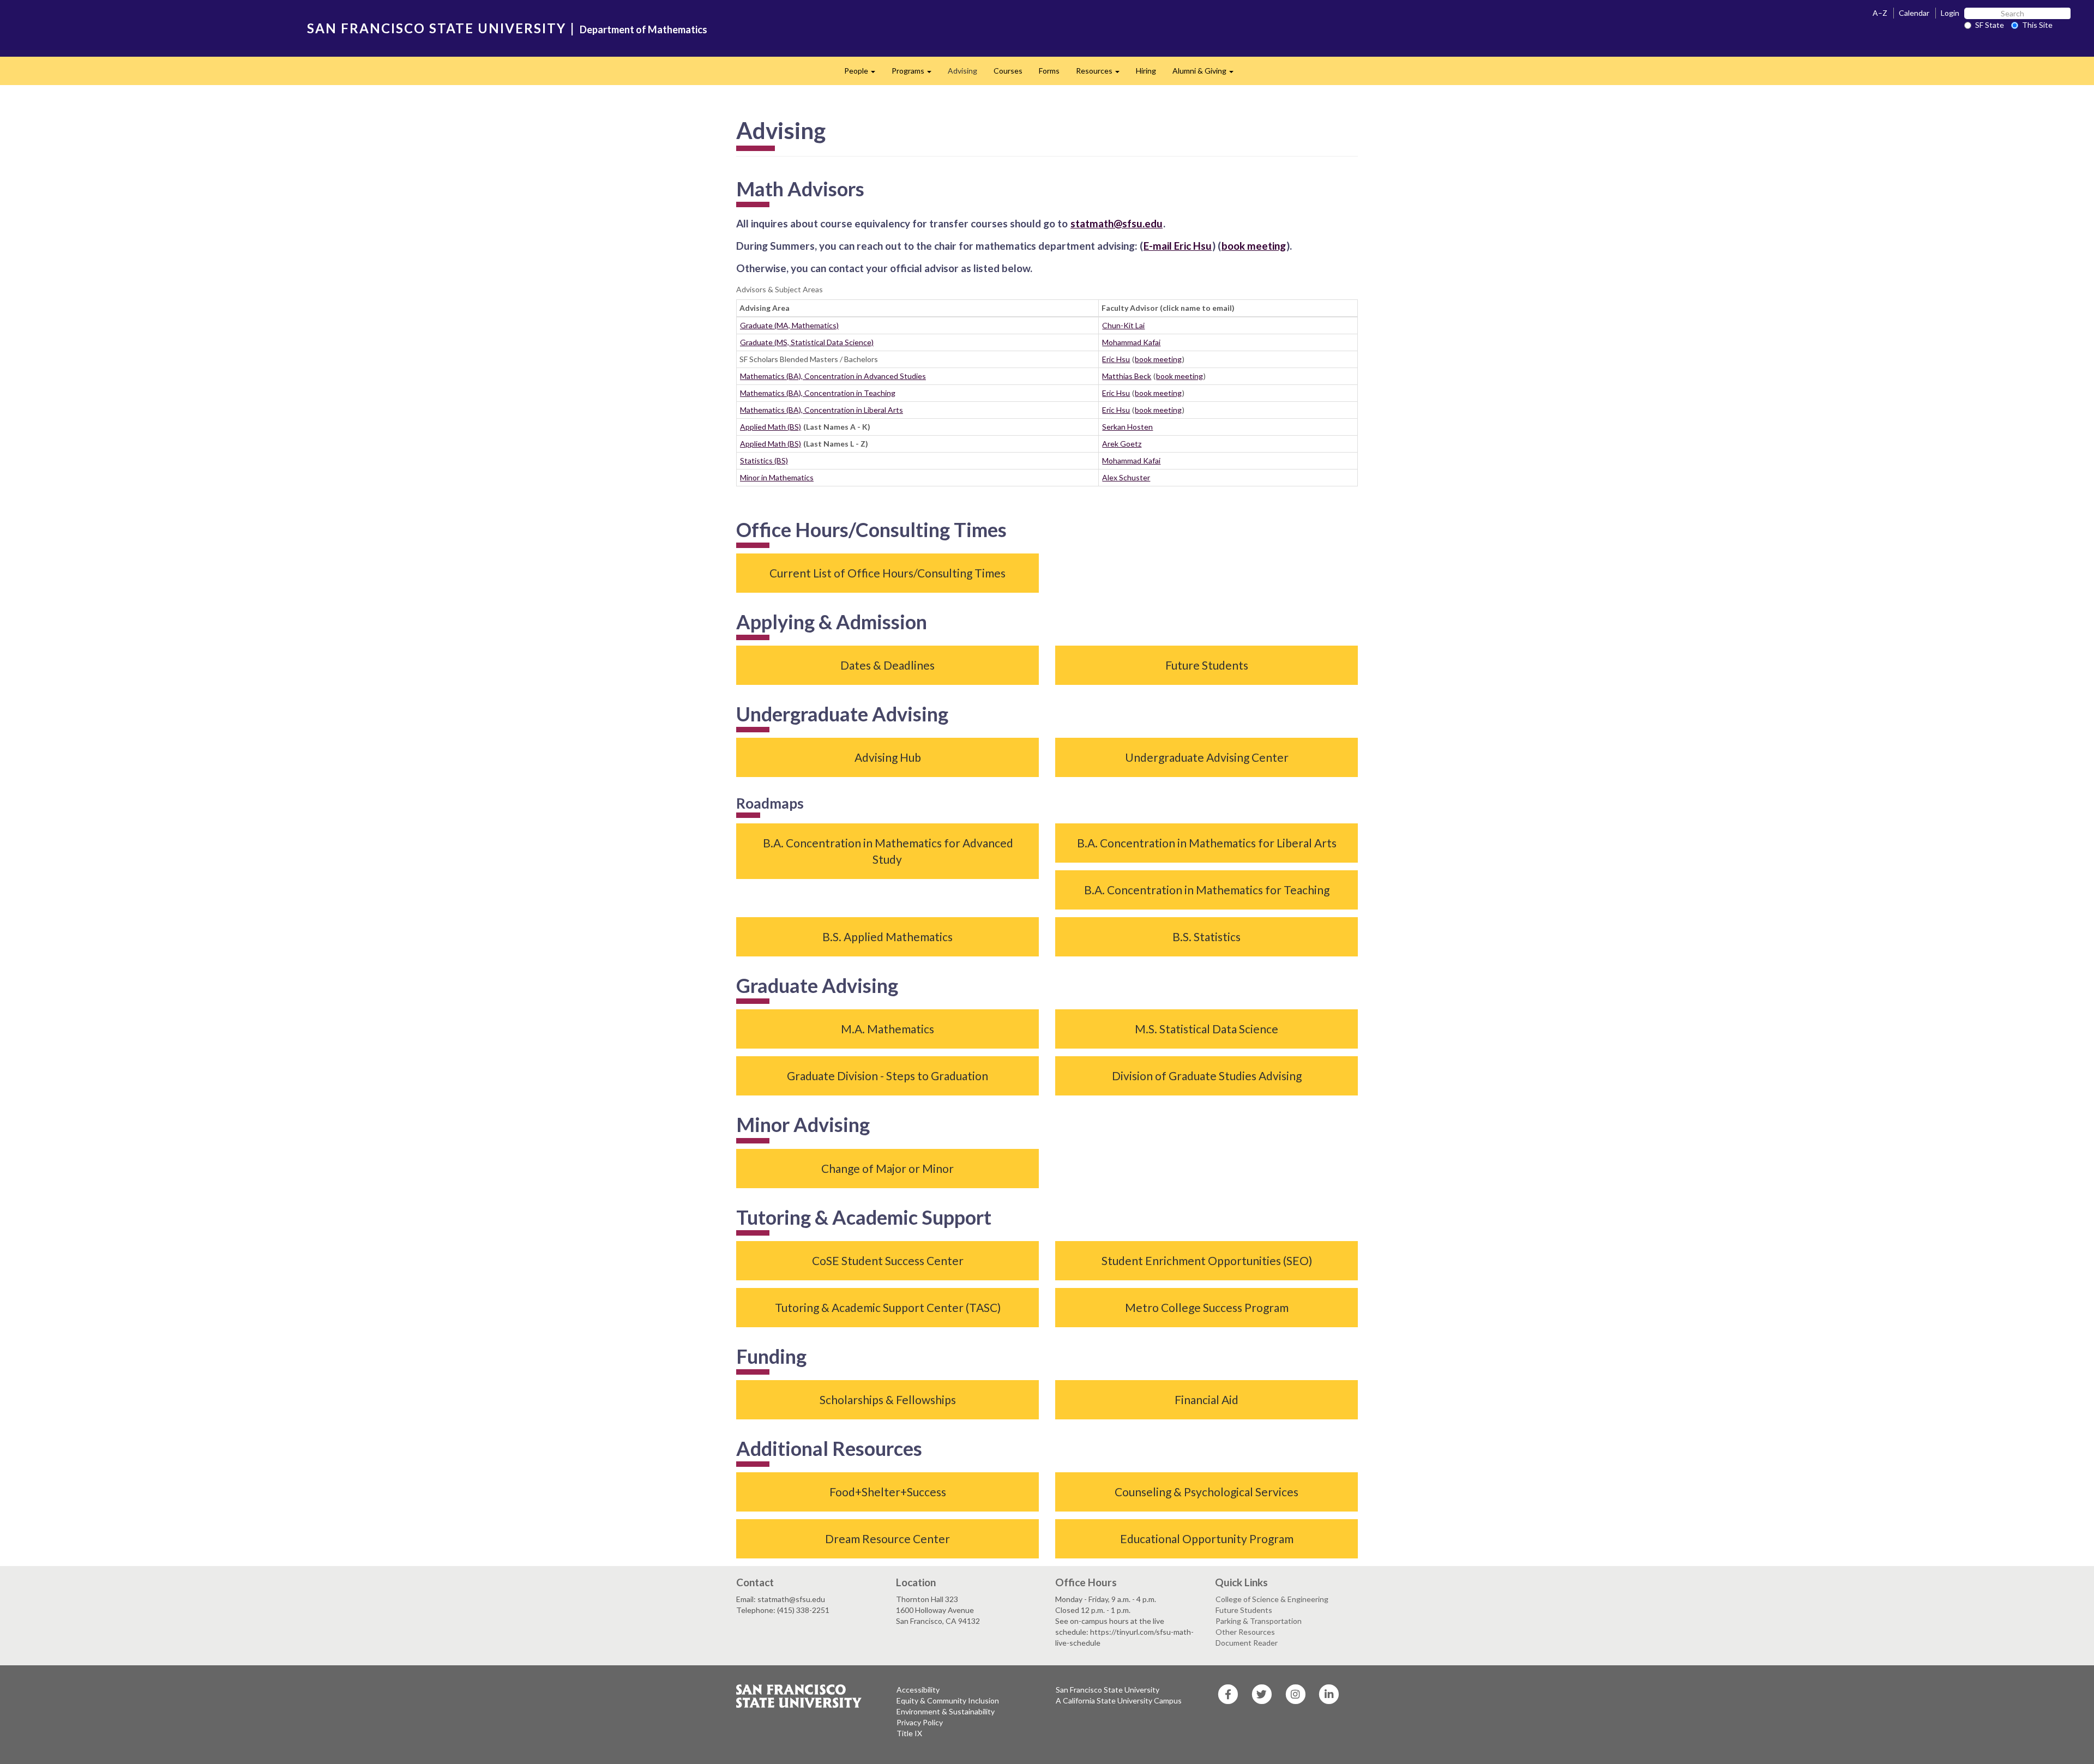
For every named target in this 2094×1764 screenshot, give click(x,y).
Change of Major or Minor (887, 1168)
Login (1950, 13)
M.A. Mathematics (887, 1029)
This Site (2037, 25)
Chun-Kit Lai (1123, 325)
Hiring (1146, 71)
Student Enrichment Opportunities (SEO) (1207, 1260)
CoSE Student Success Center (888, 1260)
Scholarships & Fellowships (888, 1399)
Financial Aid (1207, 1399)
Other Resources (1245, 1632)
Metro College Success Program (1207, 1307)
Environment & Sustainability (946, 1711)
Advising (962, 71)
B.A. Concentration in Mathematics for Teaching (1207, 890)
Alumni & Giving (1207, 74)
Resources (1102, 74)
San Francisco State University (1108, 1690)
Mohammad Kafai (1131, 342)
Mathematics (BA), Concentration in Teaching (818, 393)
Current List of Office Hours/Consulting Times (887, 573)
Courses (1008, 71)
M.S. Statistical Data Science (1207, 1029)
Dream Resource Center (887, 1539)
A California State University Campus (1119, 1700)
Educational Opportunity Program (1207, 1539)
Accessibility (918, 1690)
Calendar (1914, 13)
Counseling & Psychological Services (1207, 1492)
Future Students (1207, 665)
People (864, 74)
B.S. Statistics (1207, 937)
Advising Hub (888, 757)
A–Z (1880, 13)
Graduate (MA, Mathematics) (789, 325)
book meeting (1158, 359)
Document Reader (1247, 1643)
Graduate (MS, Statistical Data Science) (807, 342)
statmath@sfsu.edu (1117, 223)
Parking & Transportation (1259, 1621)
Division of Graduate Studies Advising (1207, 1076)
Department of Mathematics (643, 29)
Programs (916, 74)
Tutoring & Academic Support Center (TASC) (888, 1307)
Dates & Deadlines (887, 665)
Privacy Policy (920, 1722)
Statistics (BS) (764, 460)
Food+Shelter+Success (888, 1492)
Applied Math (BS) (771, 427)
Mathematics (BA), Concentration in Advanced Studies (833, 376)
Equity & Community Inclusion (948, 1700)
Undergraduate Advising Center (1207, 757)
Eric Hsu (1116, 359)
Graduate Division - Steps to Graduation (887, 1076)
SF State (1990, 25)
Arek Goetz (1122, 444)
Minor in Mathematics (777, 477)
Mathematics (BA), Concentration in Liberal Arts (822, 410)
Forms (1049, 71)
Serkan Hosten (1127, 427)
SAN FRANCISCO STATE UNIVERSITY (437, 28)
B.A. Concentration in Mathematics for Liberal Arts (1207, 843)
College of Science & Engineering (1272, 1599)
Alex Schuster (1126, 477)
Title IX (909, 1733)
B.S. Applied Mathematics (887, 937)
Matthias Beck (1127, 376)
